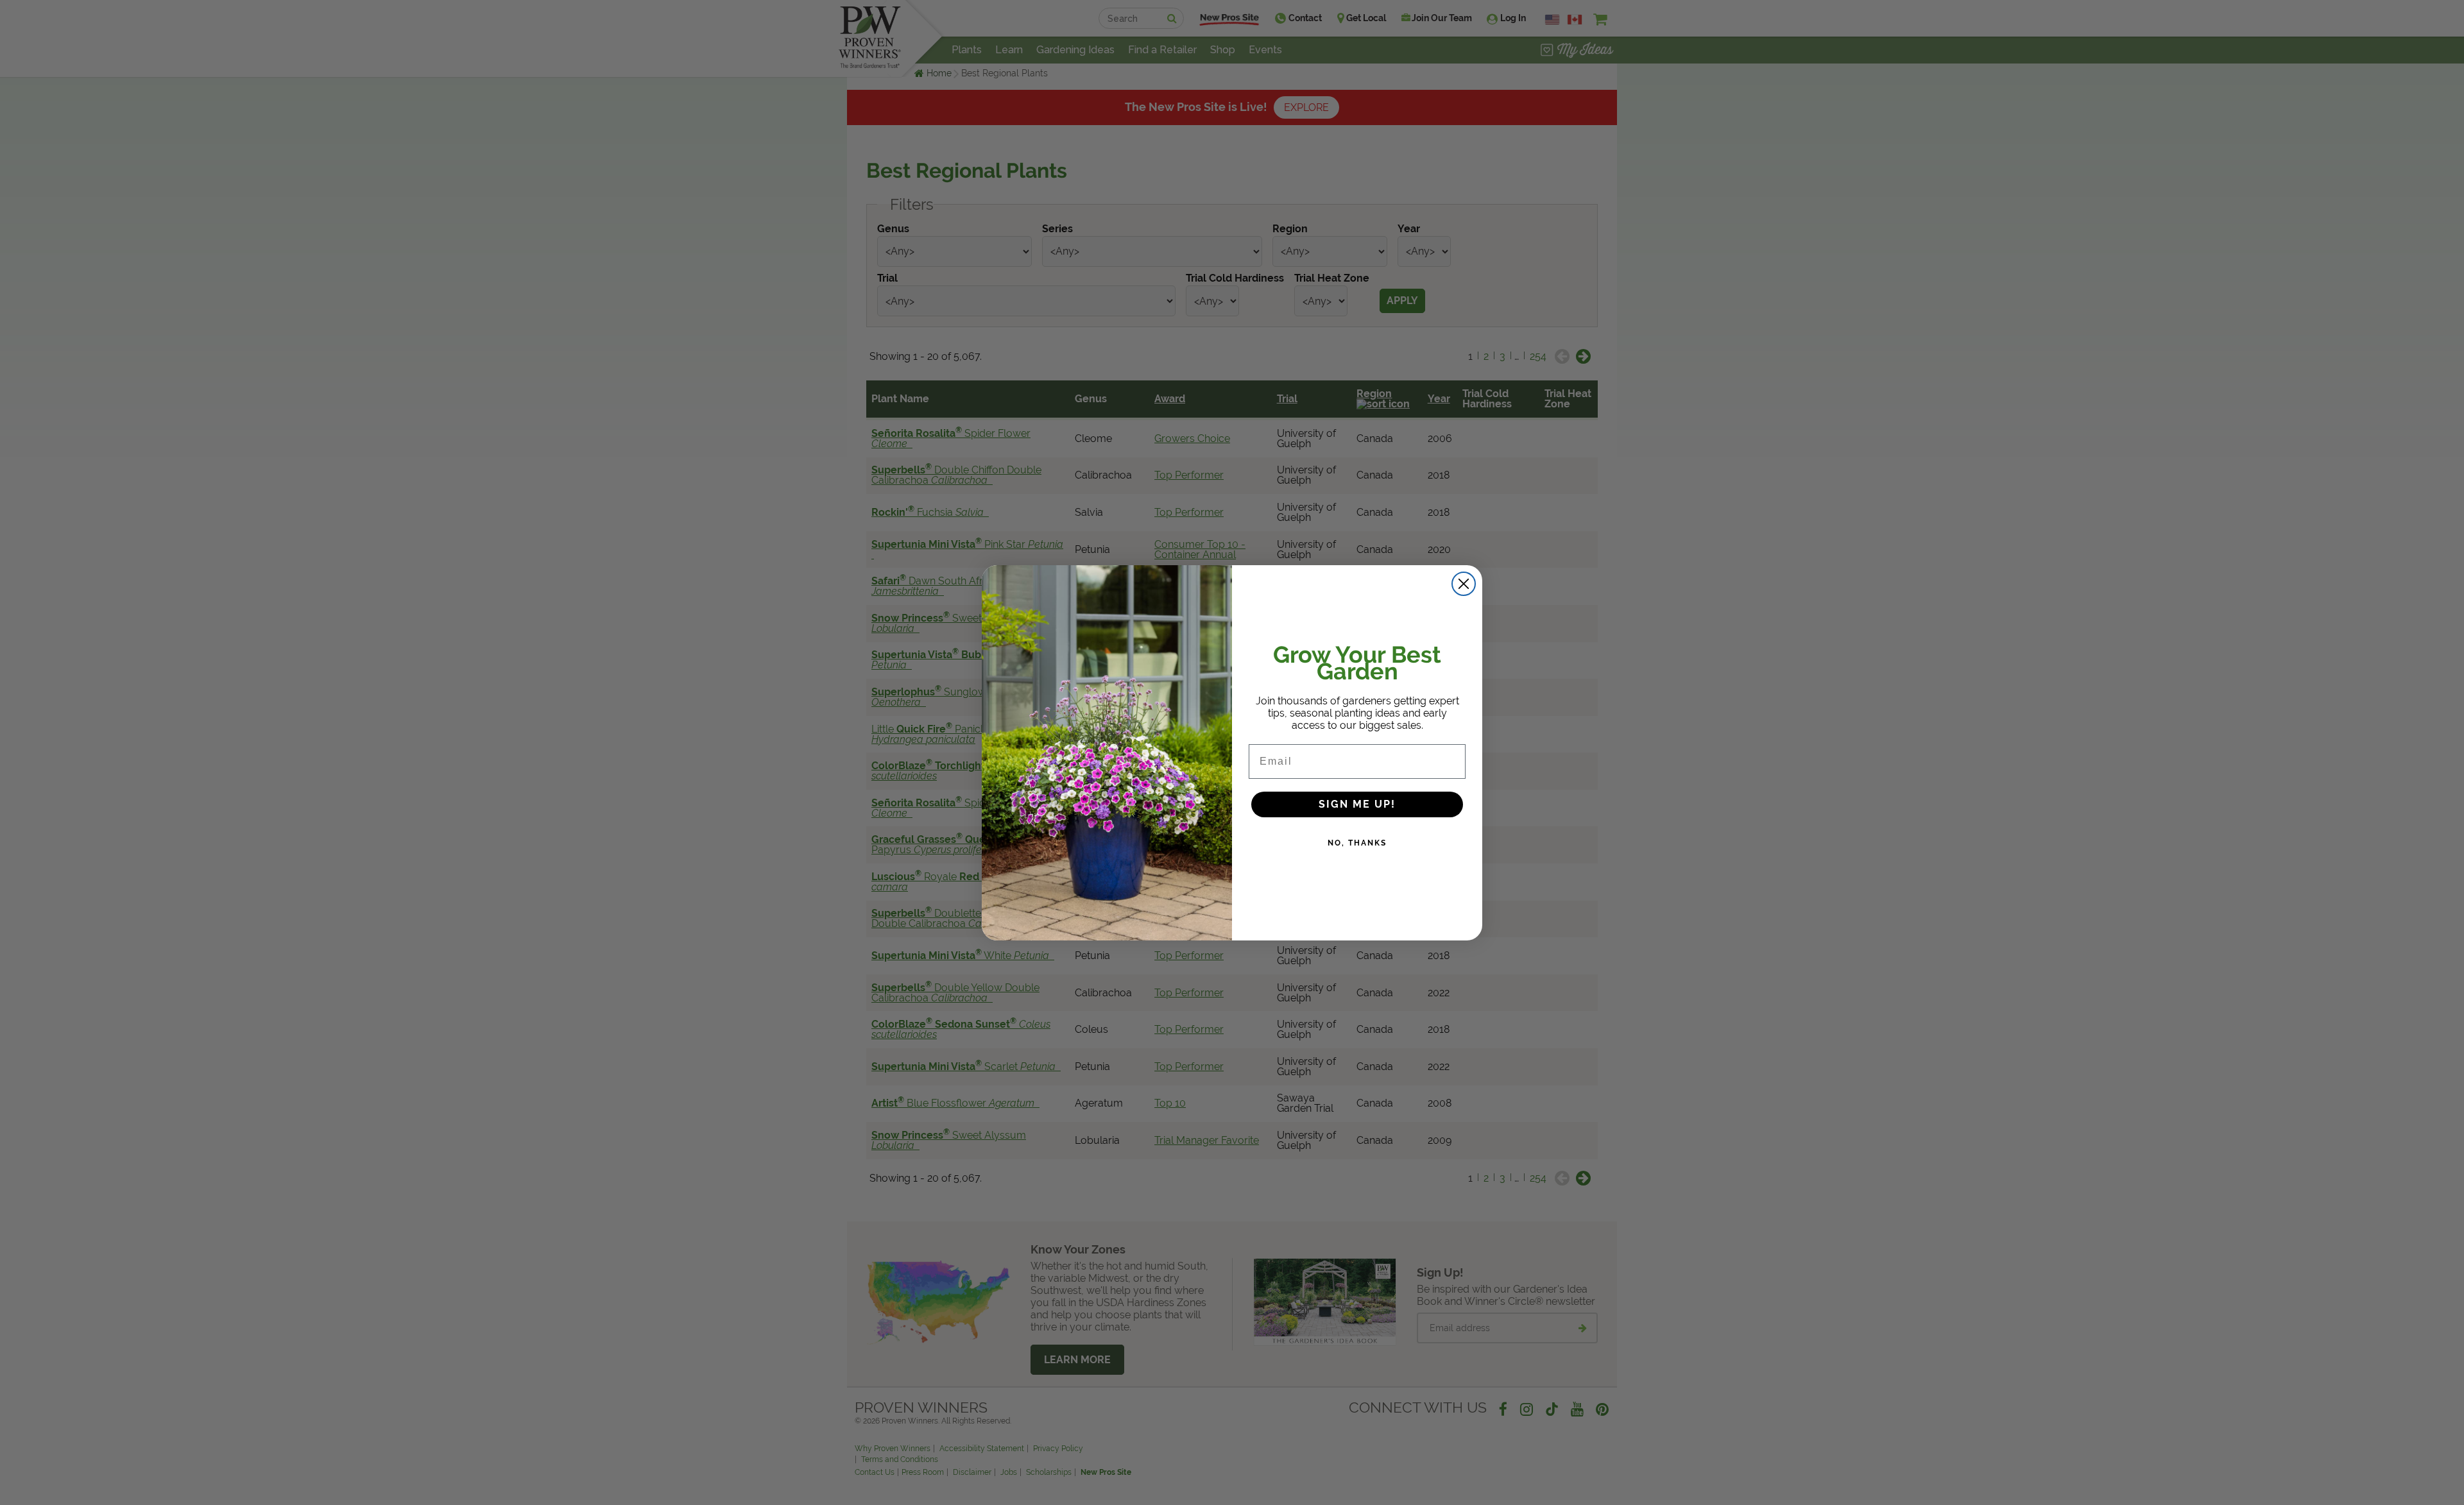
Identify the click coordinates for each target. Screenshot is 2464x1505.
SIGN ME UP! (1357, 804)
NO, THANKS (1357, 843)
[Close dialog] (1464, 584)
